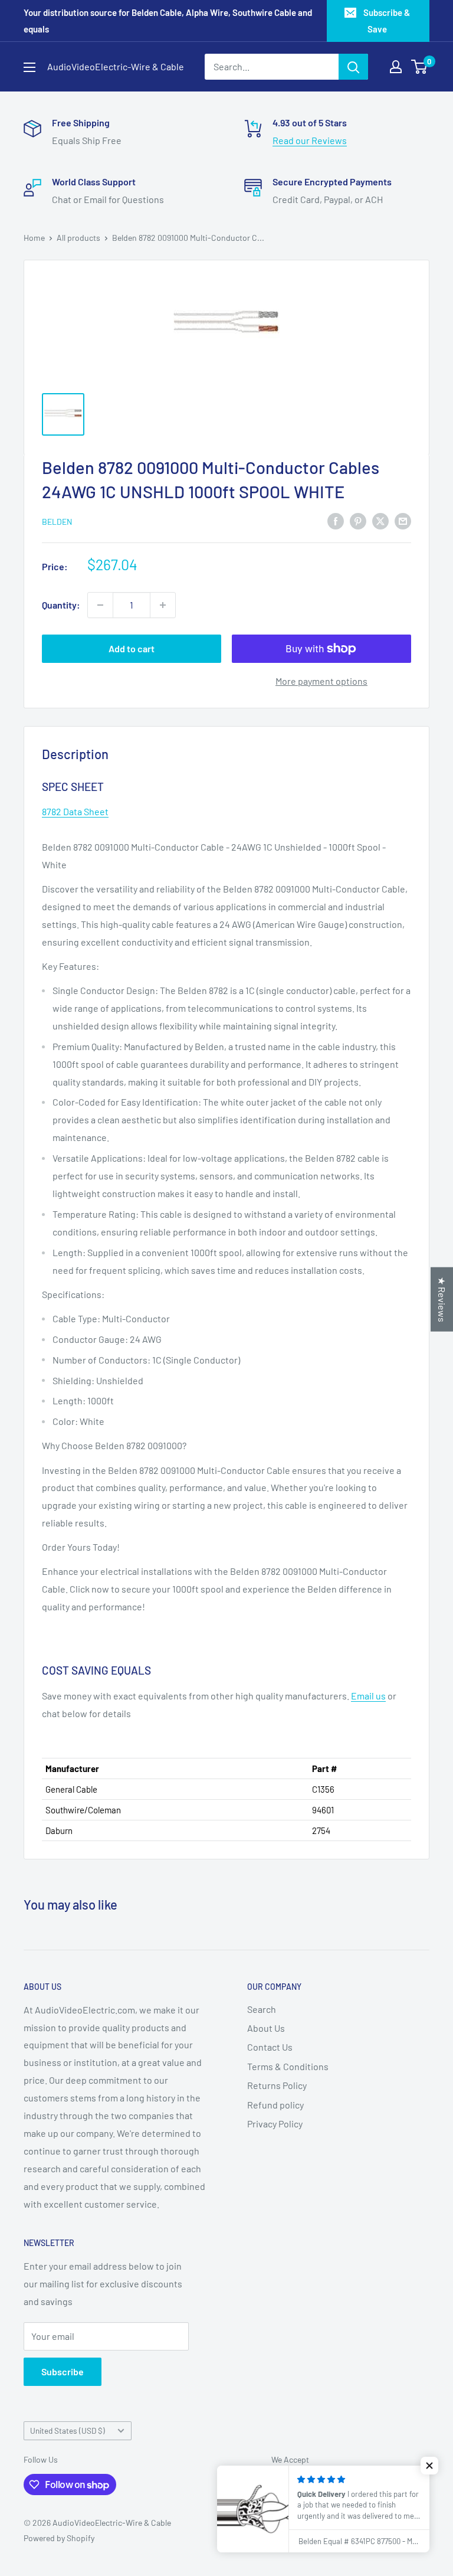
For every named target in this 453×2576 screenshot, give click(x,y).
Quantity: (61, 605)
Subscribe (63, 2371)
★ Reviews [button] (442, 1300)
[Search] (353, 67)
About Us (266, 2028)
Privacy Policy (275, 2124)
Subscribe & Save (387, 21)
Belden (57, 522)
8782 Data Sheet (75, 811)
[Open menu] (29, 67)
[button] (429, 2466)
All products (78, 238)
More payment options (321, 681)
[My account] (396, 67)
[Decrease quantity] (100, 605)
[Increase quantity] (163, 605)
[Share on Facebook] (336, 520)
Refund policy (275, 2105)
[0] (420, 67)
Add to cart (132, 648)
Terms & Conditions (288, 2066)
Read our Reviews (310, 140)
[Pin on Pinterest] (358, 520)
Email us (368, 1696)
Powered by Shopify (59, 2538)
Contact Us (270, 2047)
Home (34, 238)
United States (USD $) (68, 2430)
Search (262, 2009)
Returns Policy (277, 2085)
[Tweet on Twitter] (380, 520)
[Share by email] (403, 520)
